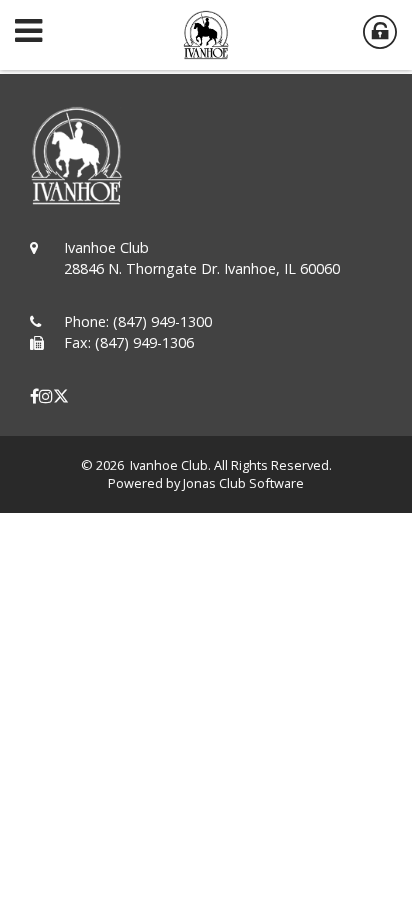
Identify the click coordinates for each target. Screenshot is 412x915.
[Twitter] (61, 396)
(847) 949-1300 (162, 321)
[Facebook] (34, 396)
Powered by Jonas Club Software (206, 483)
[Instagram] (46, 396)
